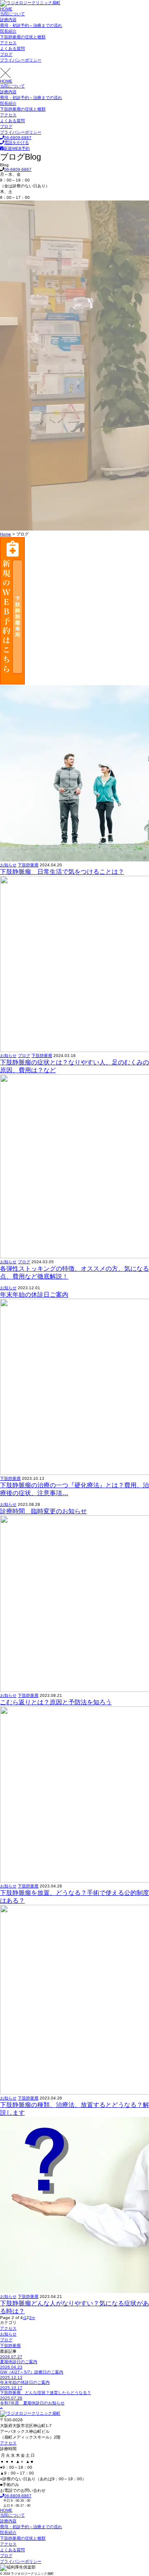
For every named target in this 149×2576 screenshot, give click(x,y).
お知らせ (8, 865)
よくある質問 (12, 48)
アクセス (8, 43)
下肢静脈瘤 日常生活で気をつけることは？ (62, 872)
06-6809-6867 (18, 169)
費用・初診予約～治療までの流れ (31, 25)
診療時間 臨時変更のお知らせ (43, 1511)
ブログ (6, 54)
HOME (6, 9)
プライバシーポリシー (21, 60)
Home (6, 534)
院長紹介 (8, 31)
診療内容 (8, 20)
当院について (12, 14)
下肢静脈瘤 (28, 865)
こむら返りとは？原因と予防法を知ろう (56, 1702)
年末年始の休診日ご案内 (34, 1294)
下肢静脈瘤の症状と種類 (23, 37)
